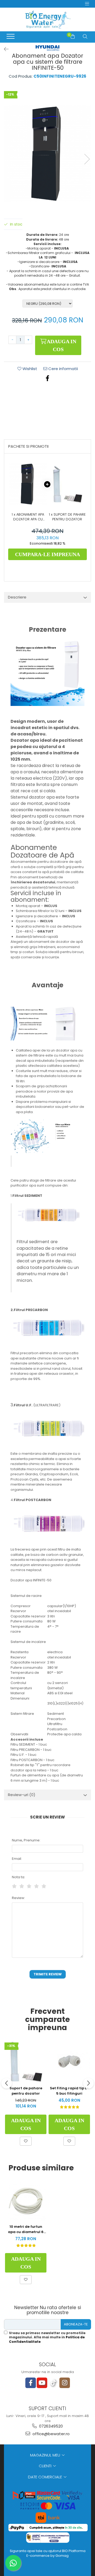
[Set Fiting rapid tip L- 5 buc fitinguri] (69, 2061)
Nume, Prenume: (26, 1840)
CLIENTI (46, 2466)
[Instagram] (65, 2383)
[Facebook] (31, 2383)
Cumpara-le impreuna (47, 554)
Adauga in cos (61, 345)
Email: (17, 1859)
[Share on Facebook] (47, 378)
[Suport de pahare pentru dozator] (26, 2062)
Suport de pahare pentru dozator (26, 2091)
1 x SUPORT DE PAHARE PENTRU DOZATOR (67, 517)
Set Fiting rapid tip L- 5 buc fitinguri (69, 2091)
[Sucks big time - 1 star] (14, 1886)
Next (87, 159)
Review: (18, 1898)
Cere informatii (63, 369)
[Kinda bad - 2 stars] (22, 1886)
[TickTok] (53, 2383)
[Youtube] (42, 2383)
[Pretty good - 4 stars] (36, 1886)
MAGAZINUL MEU (46, 2455)
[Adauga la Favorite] (26, 2141)
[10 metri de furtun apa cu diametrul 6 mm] (26, 2201)
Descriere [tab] (17, 597)
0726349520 (50, 2426)
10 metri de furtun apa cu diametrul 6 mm (26, 2229)
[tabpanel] (47, 153)
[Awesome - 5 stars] (44, 1886)
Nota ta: (18, 1877)
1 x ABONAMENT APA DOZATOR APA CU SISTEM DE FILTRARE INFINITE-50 (28, 517)
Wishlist (29, 369)
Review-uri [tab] (22, 1795)
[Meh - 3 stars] (29, 1886)
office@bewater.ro (51, 2434)
